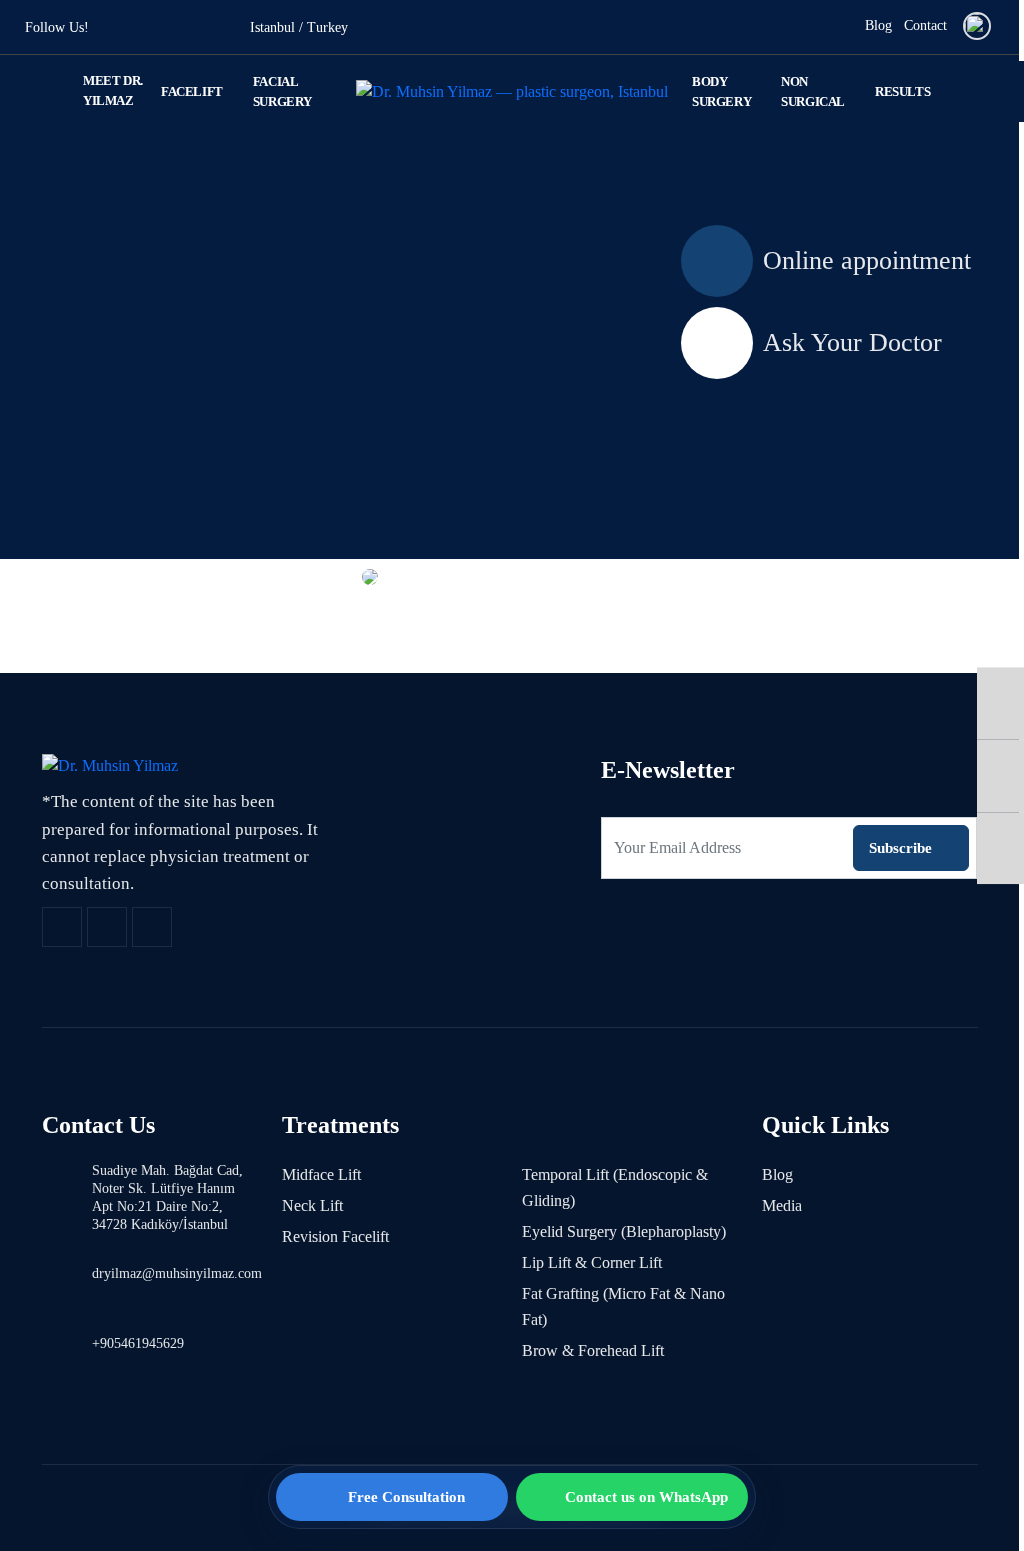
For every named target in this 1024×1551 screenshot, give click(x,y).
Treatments (340, 1125)
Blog (878, 25)
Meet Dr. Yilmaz (113, 90)
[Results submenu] (941, 92)
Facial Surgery (282, 91)
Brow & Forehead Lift (593, 1350)
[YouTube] (1000, 848)
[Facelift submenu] (234, 92)
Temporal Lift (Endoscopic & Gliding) (615, 1187)
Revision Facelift (335, 1236)
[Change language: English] (977, 26)
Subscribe (900, 848)
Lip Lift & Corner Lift (592, 1262)
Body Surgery (721, 91)
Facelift (192, 91)
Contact (925, 25)
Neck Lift (312, 1205)
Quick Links (825, 1125)
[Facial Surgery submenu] (326, 92)
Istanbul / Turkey (299, 27)
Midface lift (321, 1174)
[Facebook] (1000, 703)
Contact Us (98, 1125)
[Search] (838, 27)
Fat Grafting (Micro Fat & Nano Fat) (623, 1306)
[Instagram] (1000, 775)
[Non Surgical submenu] (858, 92)
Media (782, 1205)
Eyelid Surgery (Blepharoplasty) (624, 1231)
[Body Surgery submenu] (765, 92)
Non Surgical (813, 91)
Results (902, 91)
